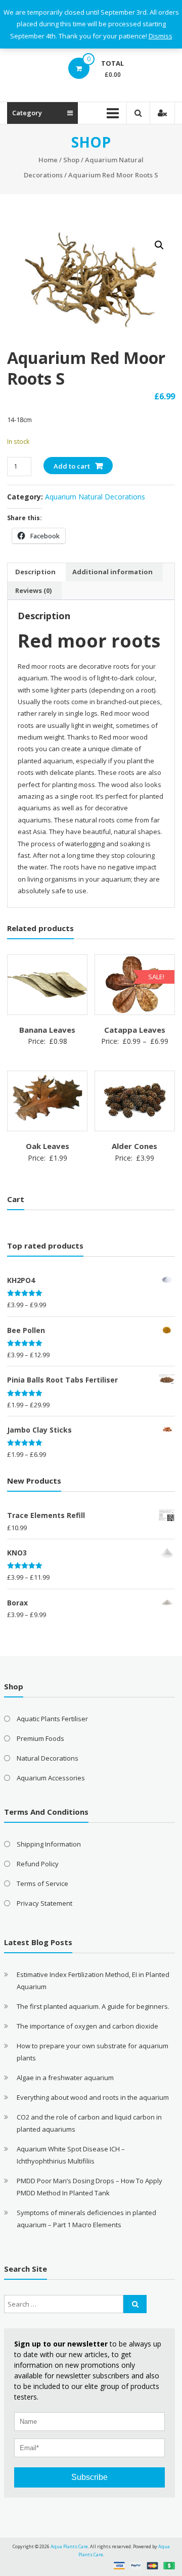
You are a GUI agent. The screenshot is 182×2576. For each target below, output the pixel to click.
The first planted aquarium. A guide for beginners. (93, 2006)
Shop (71, 160)
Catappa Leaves (135, 1030)
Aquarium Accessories (51, 1778)
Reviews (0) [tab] (33, 590)
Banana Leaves (47, 1030)
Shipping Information (49, 1844)
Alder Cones (134, 1146)
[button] (159, 245)
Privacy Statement (44, 1903)
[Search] (135, 2304)
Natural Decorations (48, 1758)
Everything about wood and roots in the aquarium (93, 2097)
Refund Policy (38, 1864)
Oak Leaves (48, 1146)
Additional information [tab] (112, 572)
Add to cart (72, 466)
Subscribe (89, 2477)
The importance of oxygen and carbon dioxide (87, 2026)
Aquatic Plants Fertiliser (52, 1719)
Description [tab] (35, 572)
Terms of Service (42, 1883)
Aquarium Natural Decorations (95, 497)
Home (48, 160)
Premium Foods (40, 1738)
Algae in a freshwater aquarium (65, 2078)
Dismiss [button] (161, 36)
